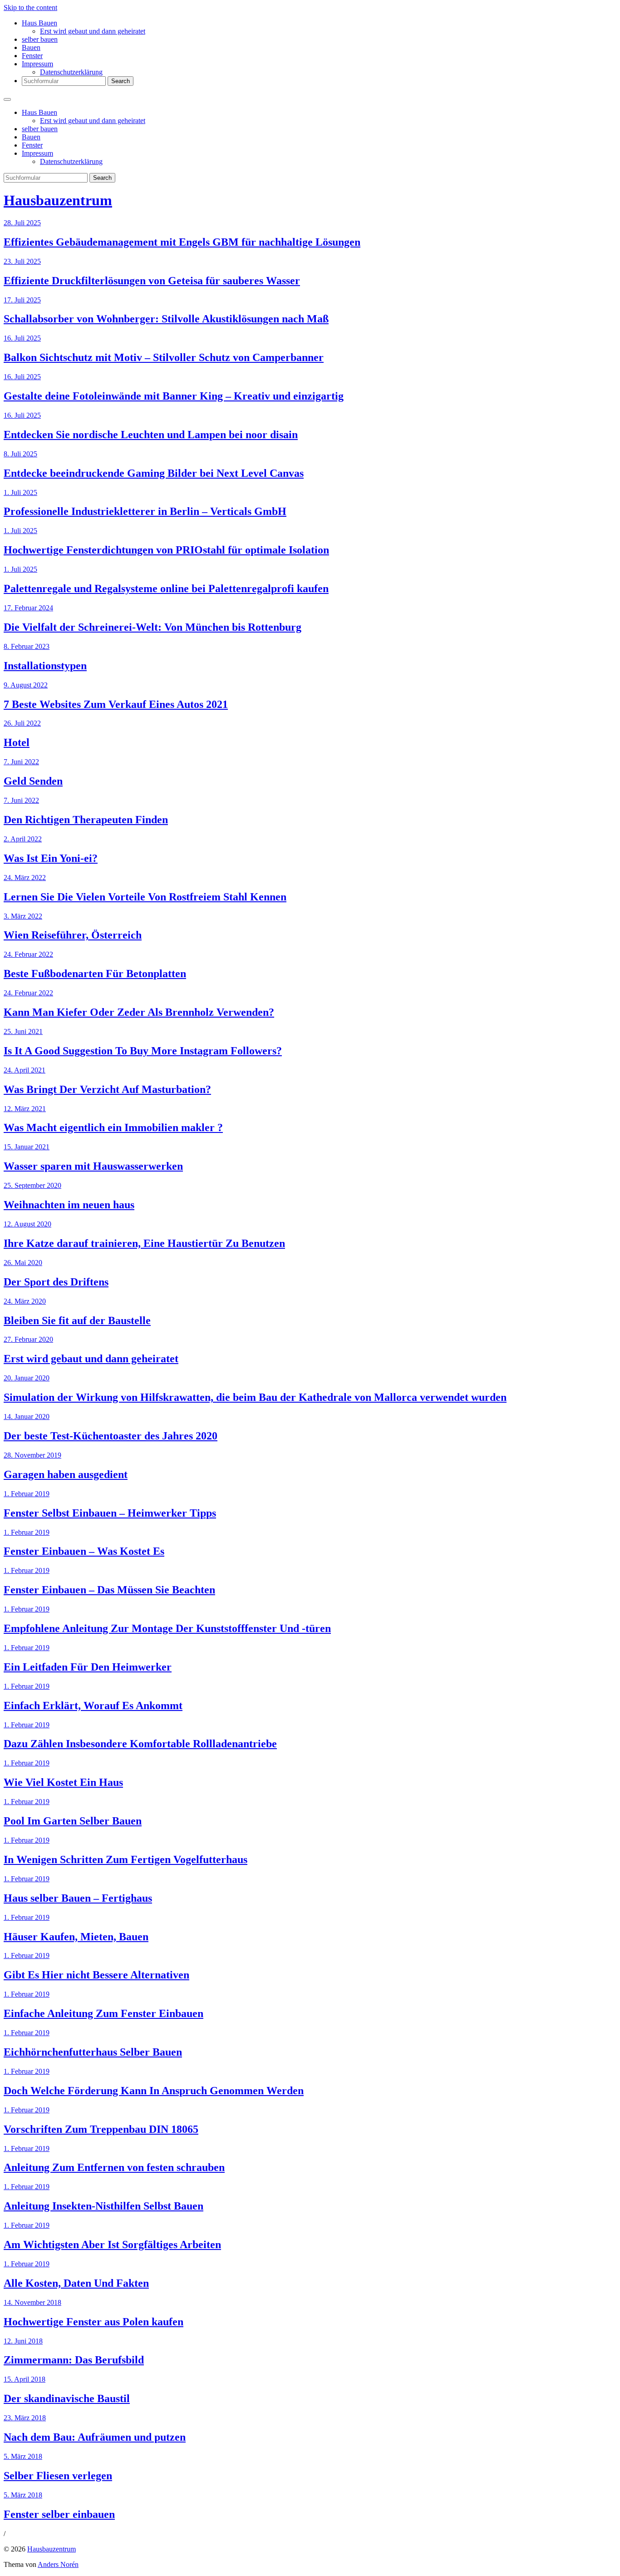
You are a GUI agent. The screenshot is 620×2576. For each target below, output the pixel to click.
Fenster (32, 56)
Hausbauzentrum (58, 200)
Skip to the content (30, 7)
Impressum (37, 64)
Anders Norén (58, 2564)
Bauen (31, 47)
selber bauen (40, 39)
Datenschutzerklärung (71, 72)
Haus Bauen (39, 23)
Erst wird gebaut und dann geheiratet (93, 31)
